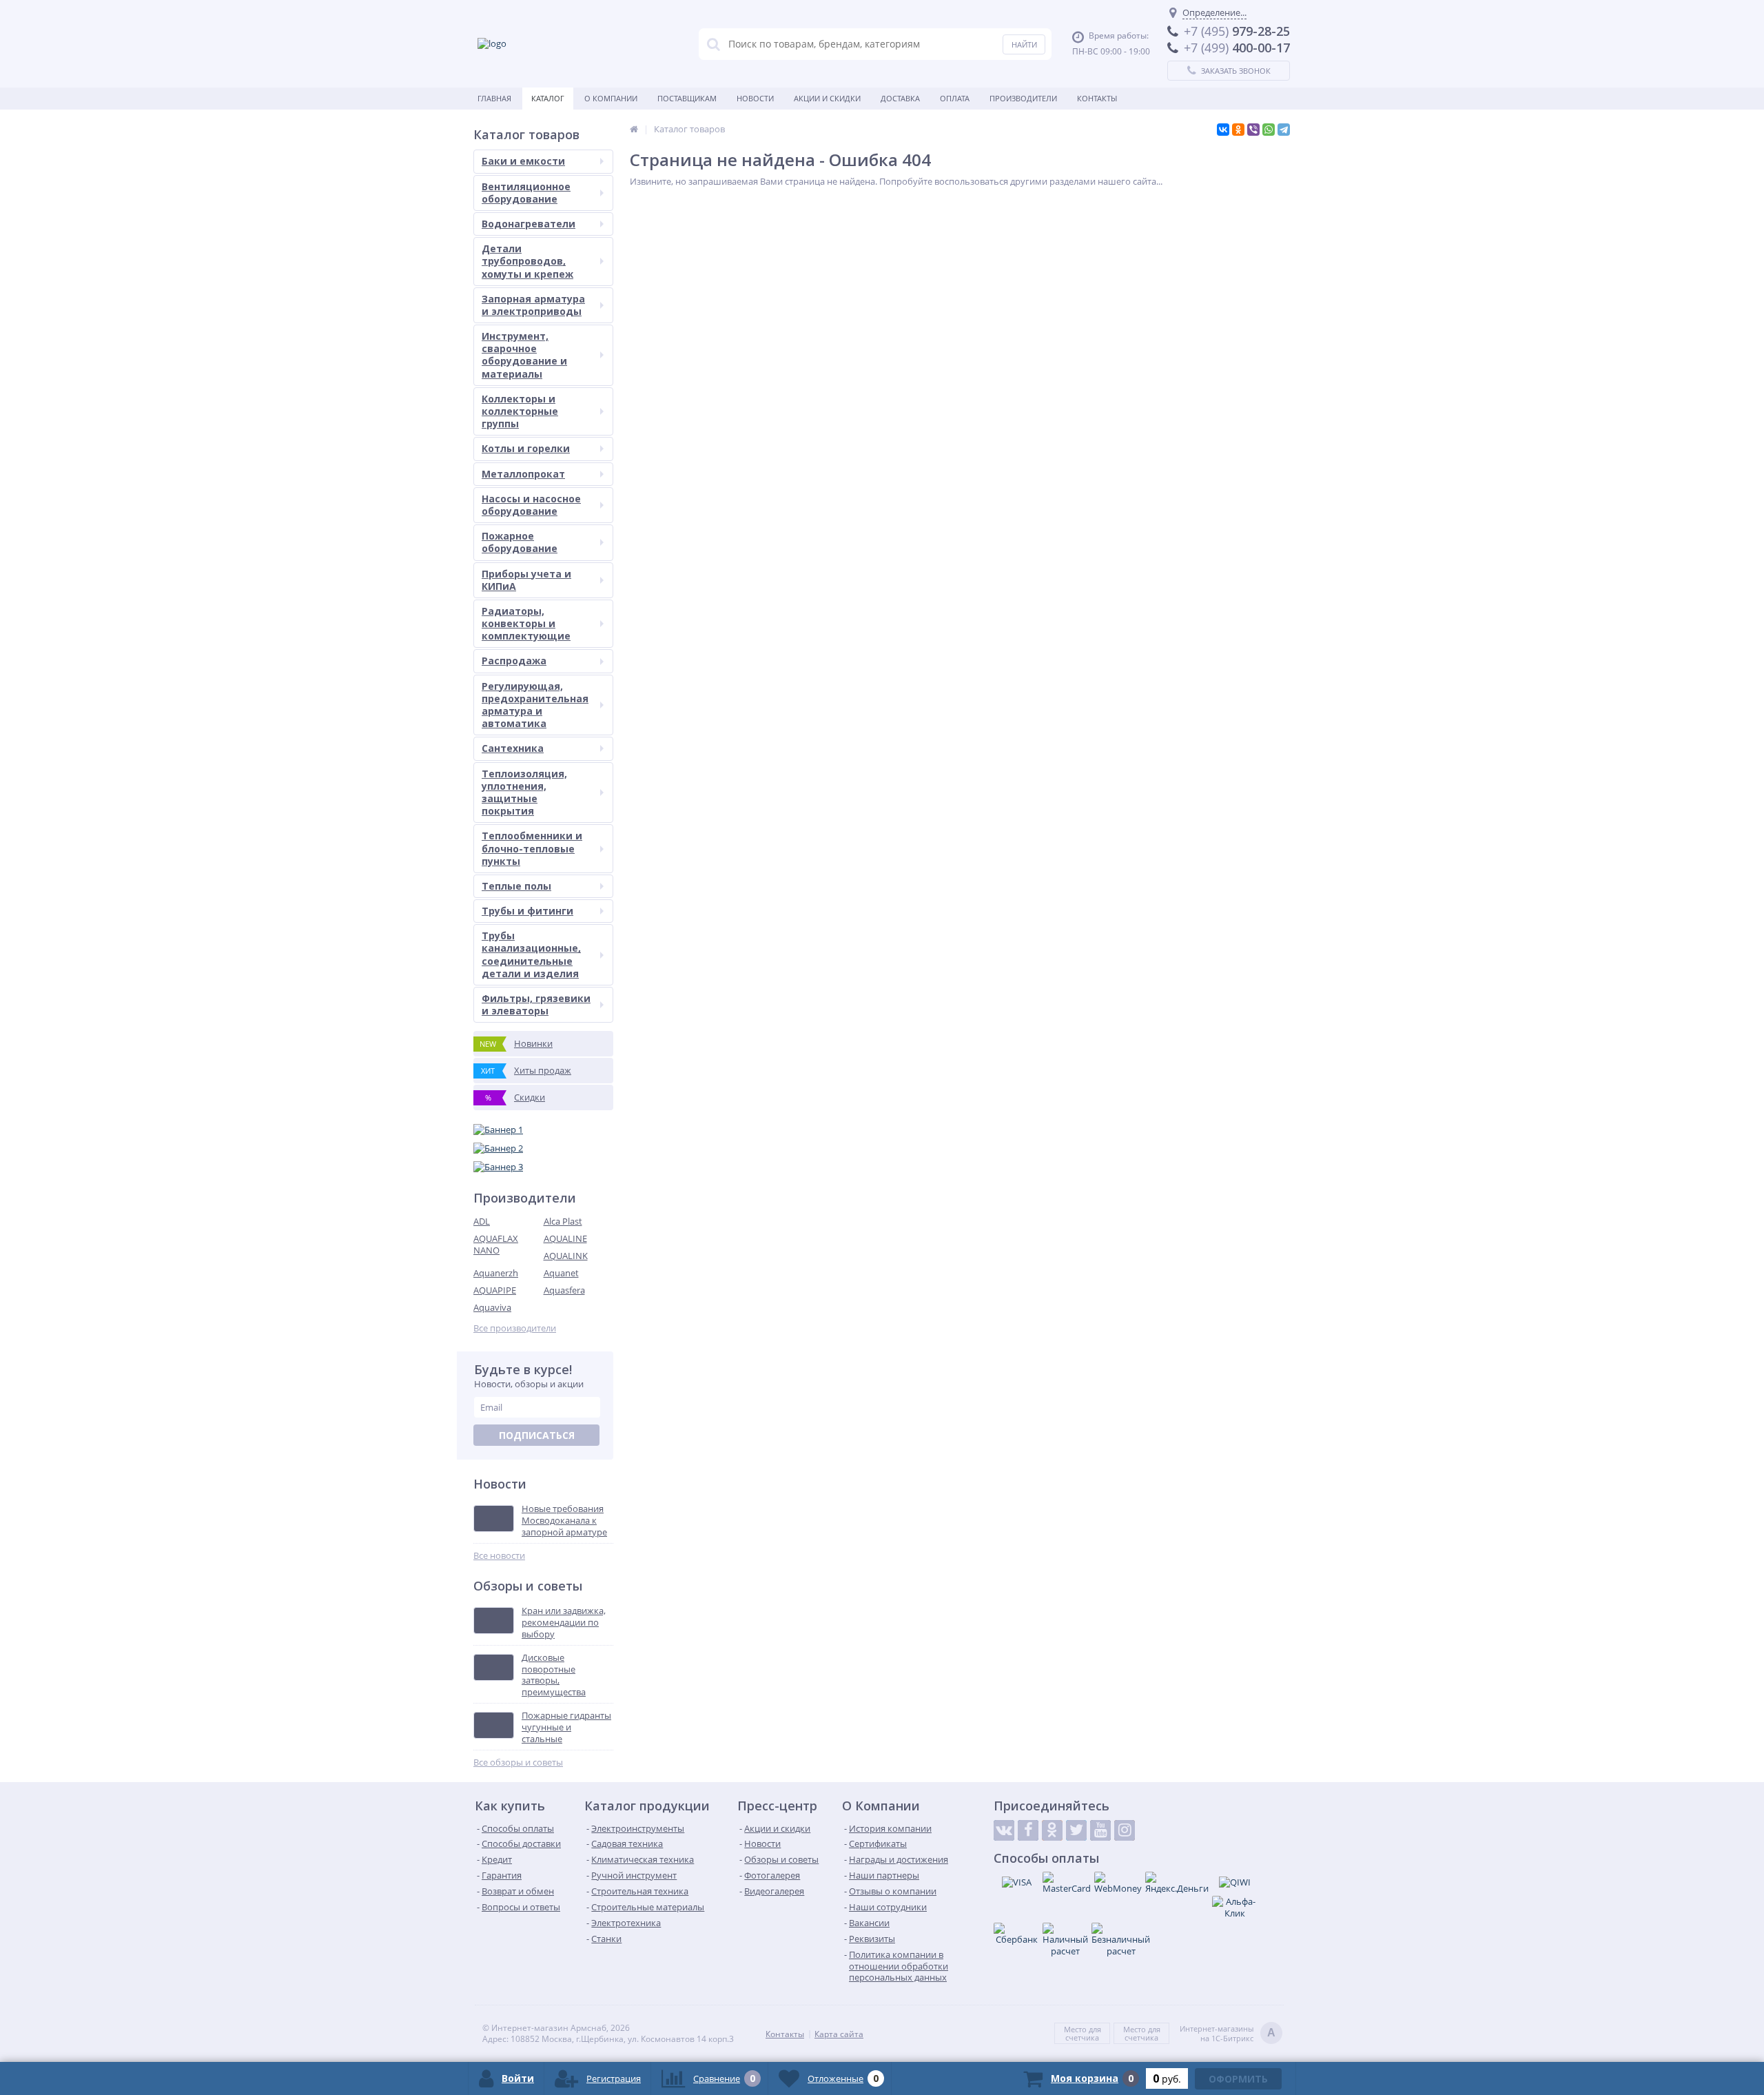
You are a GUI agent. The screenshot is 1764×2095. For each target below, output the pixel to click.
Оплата (955, 98)
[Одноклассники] (1238, 130)
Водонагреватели (529, 224)
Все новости (499, 1556)
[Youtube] (1100, 1830)
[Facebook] (1028, 1830)
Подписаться (537, 1435)
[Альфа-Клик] (1235, 1908)
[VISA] (1016, 1882)
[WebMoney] (1118, 1883)
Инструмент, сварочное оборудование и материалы (524, 355)
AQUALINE (565, 1238)
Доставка (900, 98)
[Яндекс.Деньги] (1177, 1883)
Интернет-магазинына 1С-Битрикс (1228, 2034)
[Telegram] (1284, 130)
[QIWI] (1235, 1882)
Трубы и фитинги (527, 911)
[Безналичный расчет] (1121, 1940)
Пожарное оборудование (520, 542)
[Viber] (1253, 130)
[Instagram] (1125, 1830)
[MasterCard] (1067, 1883)
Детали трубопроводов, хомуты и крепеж (527, 261)
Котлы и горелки (526, 448)
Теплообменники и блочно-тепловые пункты (532, 848)
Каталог (548, 98)
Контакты (1097, 98)
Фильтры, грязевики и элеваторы (536, 1004)
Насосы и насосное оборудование (531, 505)
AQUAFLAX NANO (496, 1244)
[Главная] (634, 129)
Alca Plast (563, 1221)
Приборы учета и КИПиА (526, 580)
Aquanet (561, 1273)
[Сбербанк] (1016, 1934)
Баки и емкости (523, 161)
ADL (482, 1221)
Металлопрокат (523, 474)
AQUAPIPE (495, 1290)
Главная (494, 98)
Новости (755, 98)
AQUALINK (566, 1256)
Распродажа (514, 661)
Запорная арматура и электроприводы (533, 305)
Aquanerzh (496, 1273)
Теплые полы (516, 886)
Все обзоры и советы (518, 1762)
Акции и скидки (827, 98)
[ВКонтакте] (1223, 130)
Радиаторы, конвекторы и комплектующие (526, 623)
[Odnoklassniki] (1052, 1830)
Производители (1023, 98)
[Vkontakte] (1004, 1830)
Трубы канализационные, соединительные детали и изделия (531, 954)
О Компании (611, 98)
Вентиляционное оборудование (526, 193)
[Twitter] (1076, 1830)
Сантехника (513, 748)
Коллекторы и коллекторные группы (520, 411)
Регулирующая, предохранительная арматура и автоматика (535, 705)
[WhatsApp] (1269, 130)
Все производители (515, 1328)
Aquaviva (492, 1307)
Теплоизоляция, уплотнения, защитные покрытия (524, 793)
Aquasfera (564, 1290)
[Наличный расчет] (1065, 1940)
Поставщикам (687, 98)
